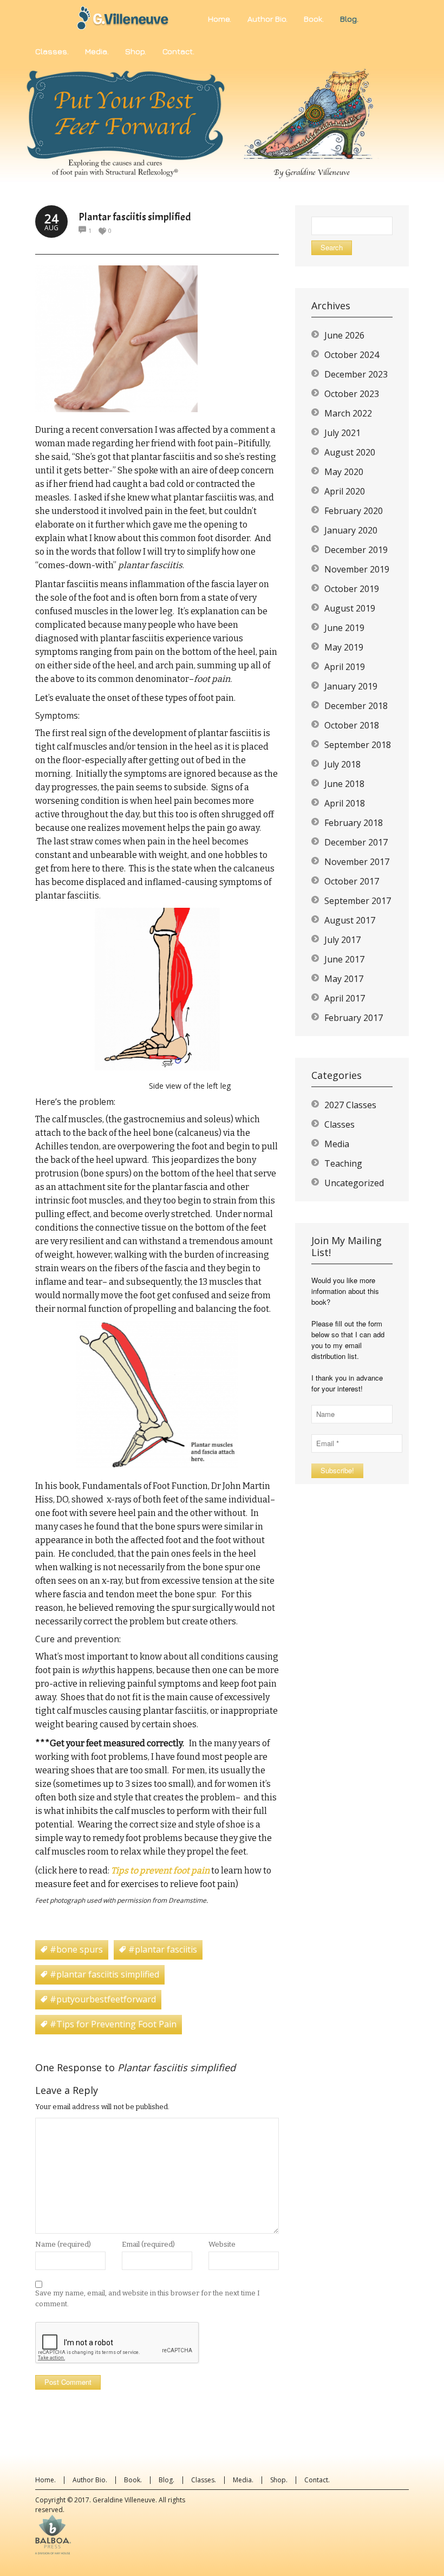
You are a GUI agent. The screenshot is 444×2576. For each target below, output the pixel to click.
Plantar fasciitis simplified (135, 217)
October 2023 (352, 394)
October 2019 (352, 589)
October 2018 (352, 725)
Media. (243, 2480)
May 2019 (344, 647)
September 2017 (358, 901)
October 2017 (352, 881)
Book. (133, 2480)
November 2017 (357, 862)
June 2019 (344, 628)
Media (337, 1144)
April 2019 (345, 667)
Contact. (317, 2480)
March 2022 (348, 413)
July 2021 (342, 433)
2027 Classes (350, 1105)
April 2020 (345, 491)
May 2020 (344, 472)
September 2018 (358, 745)
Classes (339, 1124)
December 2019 (356, 550)
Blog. (166, 2480)
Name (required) (63, 2244)
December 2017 (356, 842)
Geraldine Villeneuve (124, 2500)
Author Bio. (90, 2480)
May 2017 (344, 979)
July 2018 (342, 764)
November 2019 (357, 569)
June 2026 (344, 335)
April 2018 (345, 803)
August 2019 (350, 608)
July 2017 (342, 940)
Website (222, 2244)
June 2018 (344, 784)
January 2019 (351, 686)
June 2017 (344, 959)
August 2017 (350, 920)
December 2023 (356, 374)
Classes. (204, 2480)
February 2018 (354, 823)
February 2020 (354, 511)
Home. (45, 2480)
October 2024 (352, 355)
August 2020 (350, 452)
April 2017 (345, 998)
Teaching (343, 1163)
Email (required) (148, 2244)
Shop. (279, 2480)
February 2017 (354, 1018)
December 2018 (356, 706)
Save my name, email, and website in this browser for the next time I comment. (148, 2298)
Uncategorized (354, 1183)
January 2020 (351, 530)
